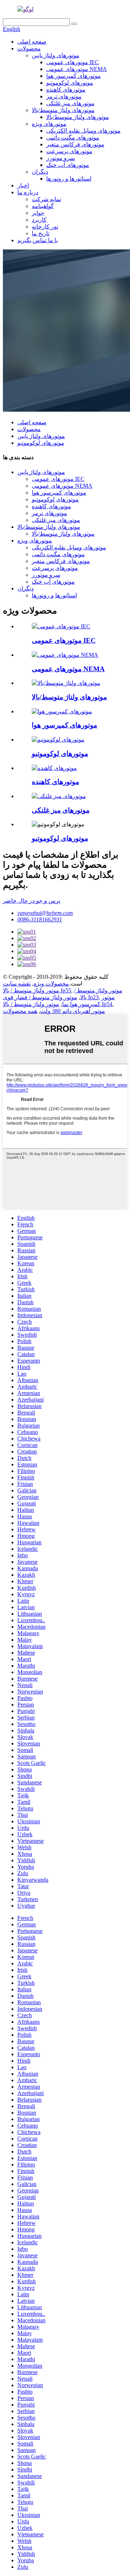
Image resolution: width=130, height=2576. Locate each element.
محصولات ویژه (51, 984)
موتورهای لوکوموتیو (70, 83)
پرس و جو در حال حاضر (32, 901)
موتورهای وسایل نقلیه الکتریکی (83, 131)
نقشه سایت (17, 984)
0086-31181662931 (40, 919)
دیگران (40, 172)
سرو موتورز (60, 158)
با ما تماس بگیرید (38, 240)
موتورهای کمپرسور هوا (73, 76)
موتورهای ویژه (49, 124)
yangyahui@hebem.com (45, 913)
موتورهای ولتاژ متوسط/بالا (63, 110)
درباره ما (28, 192)
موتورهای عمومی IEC (73, 62)
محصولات (29, 48)
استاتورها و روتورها (69, 179)
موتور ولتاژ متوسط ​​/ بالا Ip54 (58, 1004)
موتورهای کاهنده (66, 90)
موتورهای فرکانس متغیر (75, 144)
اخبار (23, 185)
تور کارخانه (45, 227)
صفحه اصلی (32, 42)
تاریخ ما (41, 233)
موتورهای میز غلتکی (70, 103)
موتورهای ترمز (64, 96)
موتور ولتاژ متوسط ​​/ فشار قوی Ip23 (51, 997)
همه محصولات (20, 1011)
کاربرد (39, 220)
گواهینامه (43, 206)
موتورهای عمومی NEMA (77, 69)
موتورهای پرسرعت (69, 151)
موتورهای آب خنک (68, 165)
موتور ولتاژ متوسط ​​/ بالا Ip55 (37, 990)
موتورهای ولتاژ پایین (56, 55)
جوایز (38, 213)
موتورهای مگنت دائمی (73, 138)
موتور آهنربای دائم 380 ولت (73, 1011)
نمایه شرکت (46, 199)
